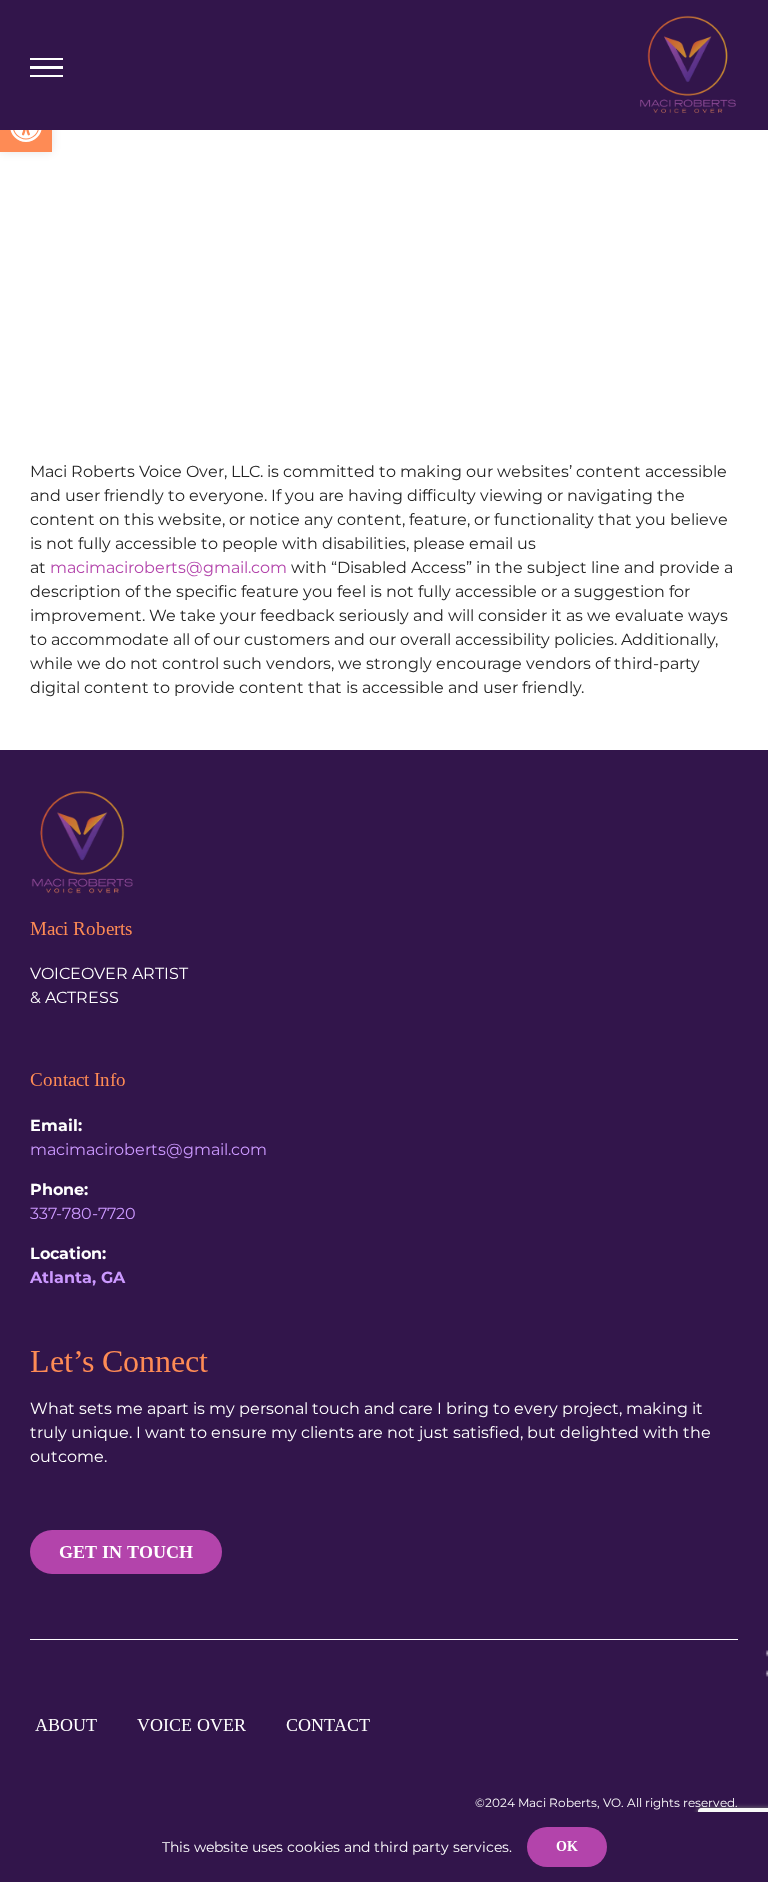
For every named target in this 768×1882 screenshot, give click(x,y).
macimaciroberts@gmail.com (168, 567)
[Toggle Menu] (46, 68)
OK (567, 1846)
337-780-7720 (83, 1213)
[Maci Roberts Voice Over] (82, 797)
